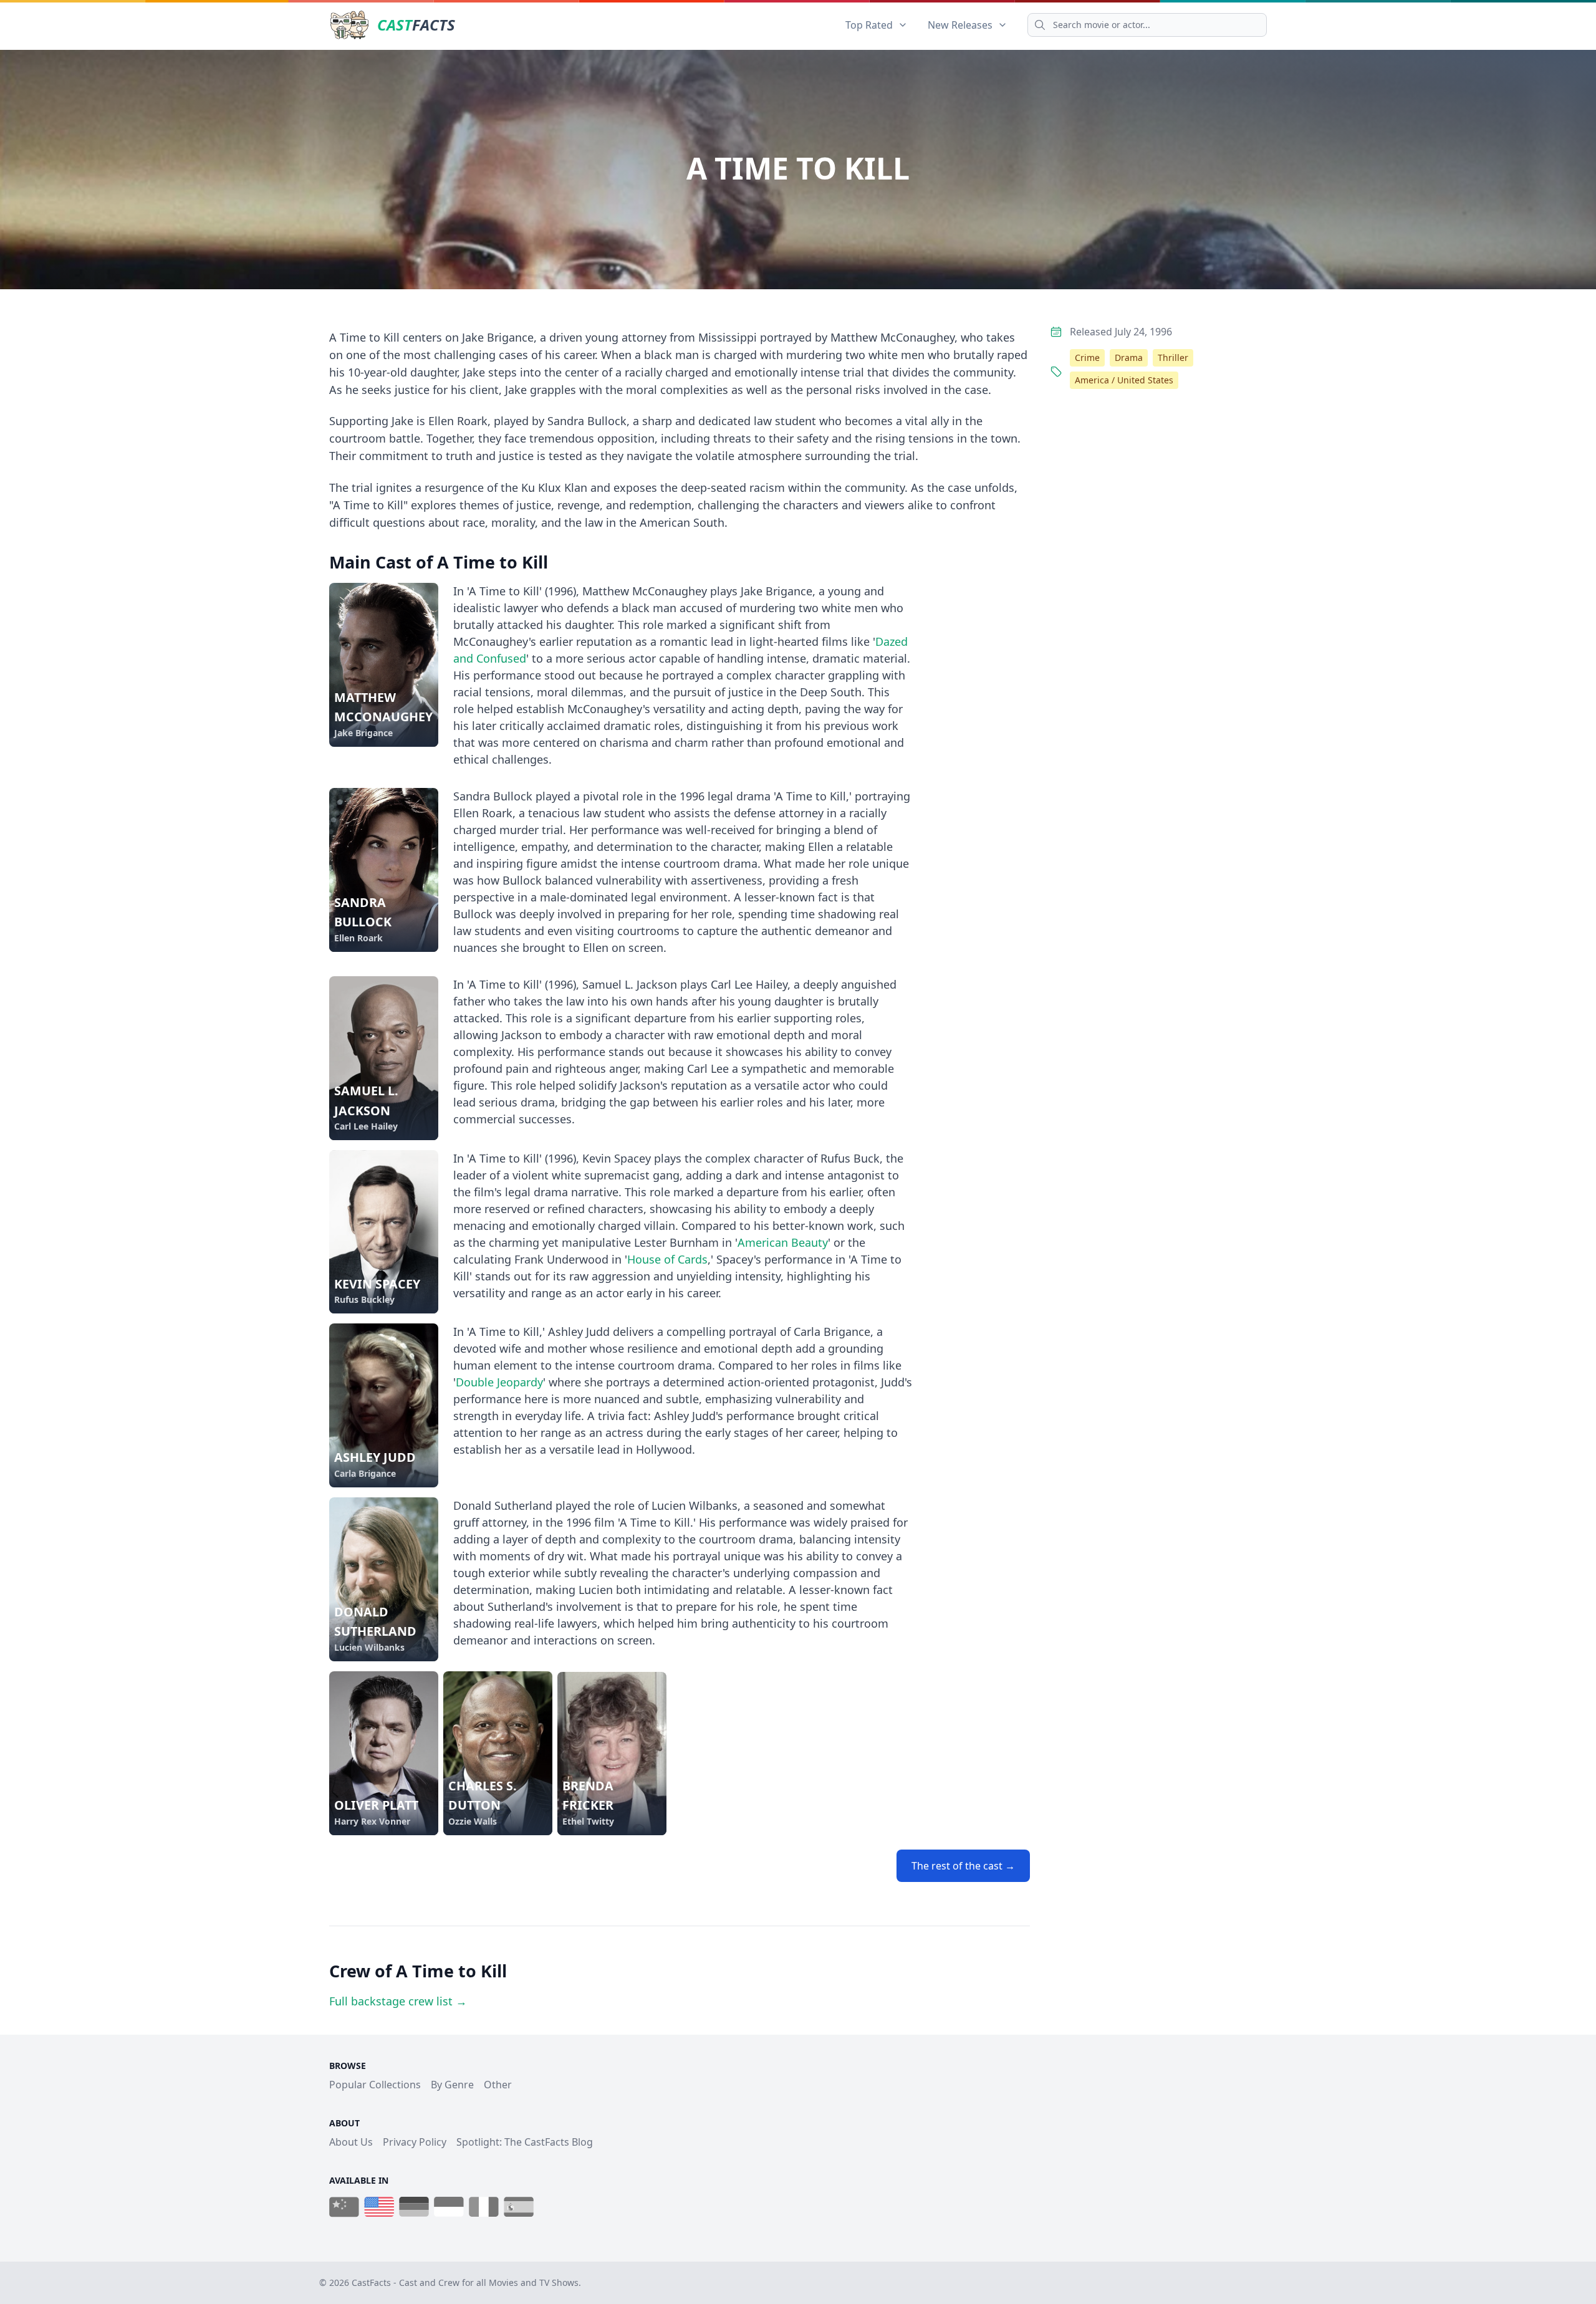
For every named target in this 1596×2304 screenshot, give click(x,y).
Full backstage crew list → (398, 2001)
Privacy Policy (415, 2142)
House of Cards (667, 1259)
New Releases (960, 25)
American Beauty (783, 1242)
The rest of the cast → (963, 1866)
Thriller (1173, 358)
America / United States (1124, 380)
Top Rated (869, 25)
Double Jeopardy (499, 1382)
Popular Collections (375, 2085)
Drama (1129, 358)
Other (498, 2085)
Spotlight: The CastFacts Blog (525, 2142)
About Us (351, 2142)
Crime (1087, 358)
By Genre (452, 2085)
